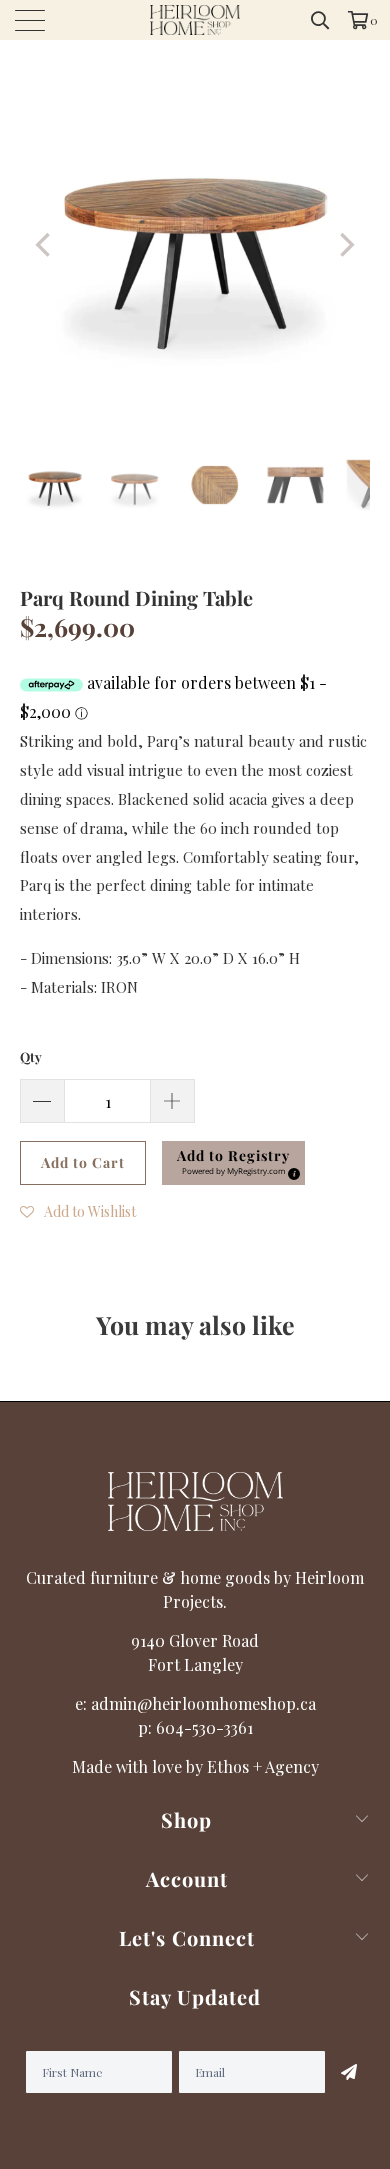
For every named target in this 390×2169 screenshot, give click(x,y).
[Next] (345, 245)
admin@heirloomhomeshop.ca (203, 1703)
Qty (31, 1056)
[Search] (320, 20)
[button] (233, 1163)
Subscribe (348, 2072)
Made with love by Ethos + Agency (195, 1766)
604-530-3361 (204, 1727)
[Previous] (45, 245)
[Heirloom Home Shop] (195, 20)
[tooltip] (291, 1171)
